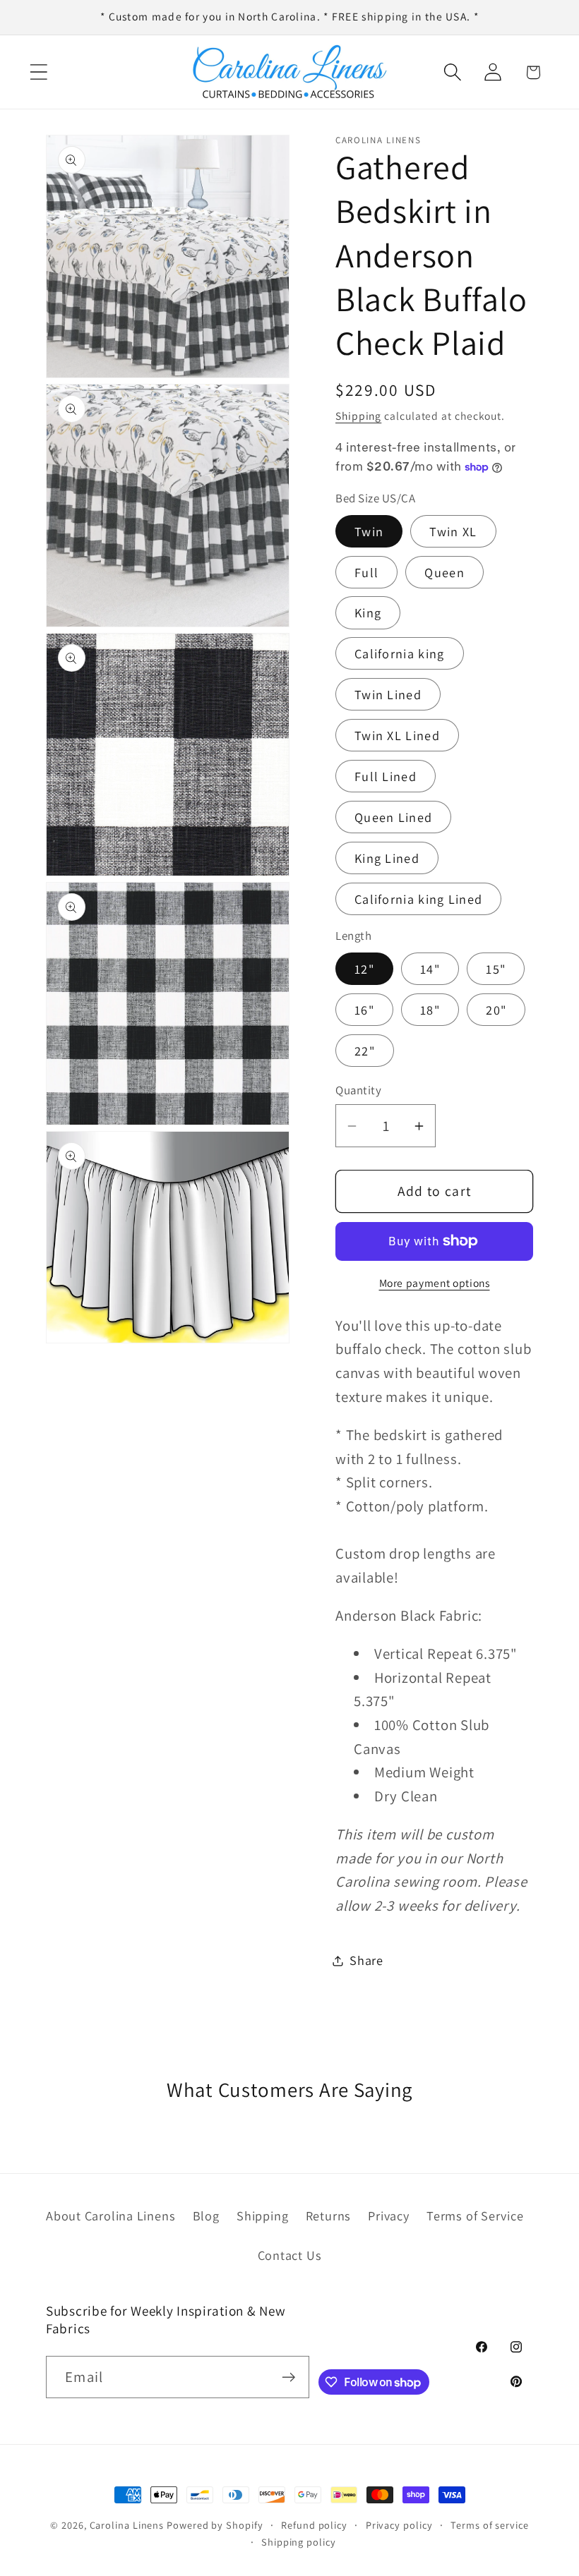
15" (496, 969)
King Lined (387, 858)
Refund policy (314, 2525)
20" (496, 1010)
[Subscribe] (288, 2377)
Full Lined (386, 776)
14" (430, 969)
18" (430, 1010)
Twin (369, 531)
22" (365, 1051)
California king (400, 653)
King (368, 612)
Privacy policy (399, 2525)
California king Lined (418, 899)
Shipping (358, 416)
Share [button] (366, 1960)
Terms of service (490, 2525)
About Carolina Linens (111, 2215)
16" (364, 1010)
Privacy (388, 2215)
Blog (206, 2215)
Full (366, 572)
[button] (38, 72)
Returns (328, 2215)
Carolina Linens (127, 2525)
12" (364, 969)
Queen (444, 572)
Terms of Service (475, 2215)
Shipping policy (299, 2542)
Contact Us (290, 2255)
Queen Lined (393, 817)
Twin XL (453, 531)
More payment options (435, 1283)
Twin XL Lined (397, 735)
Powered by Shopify (215, 2525)
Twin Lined (388, 694)
